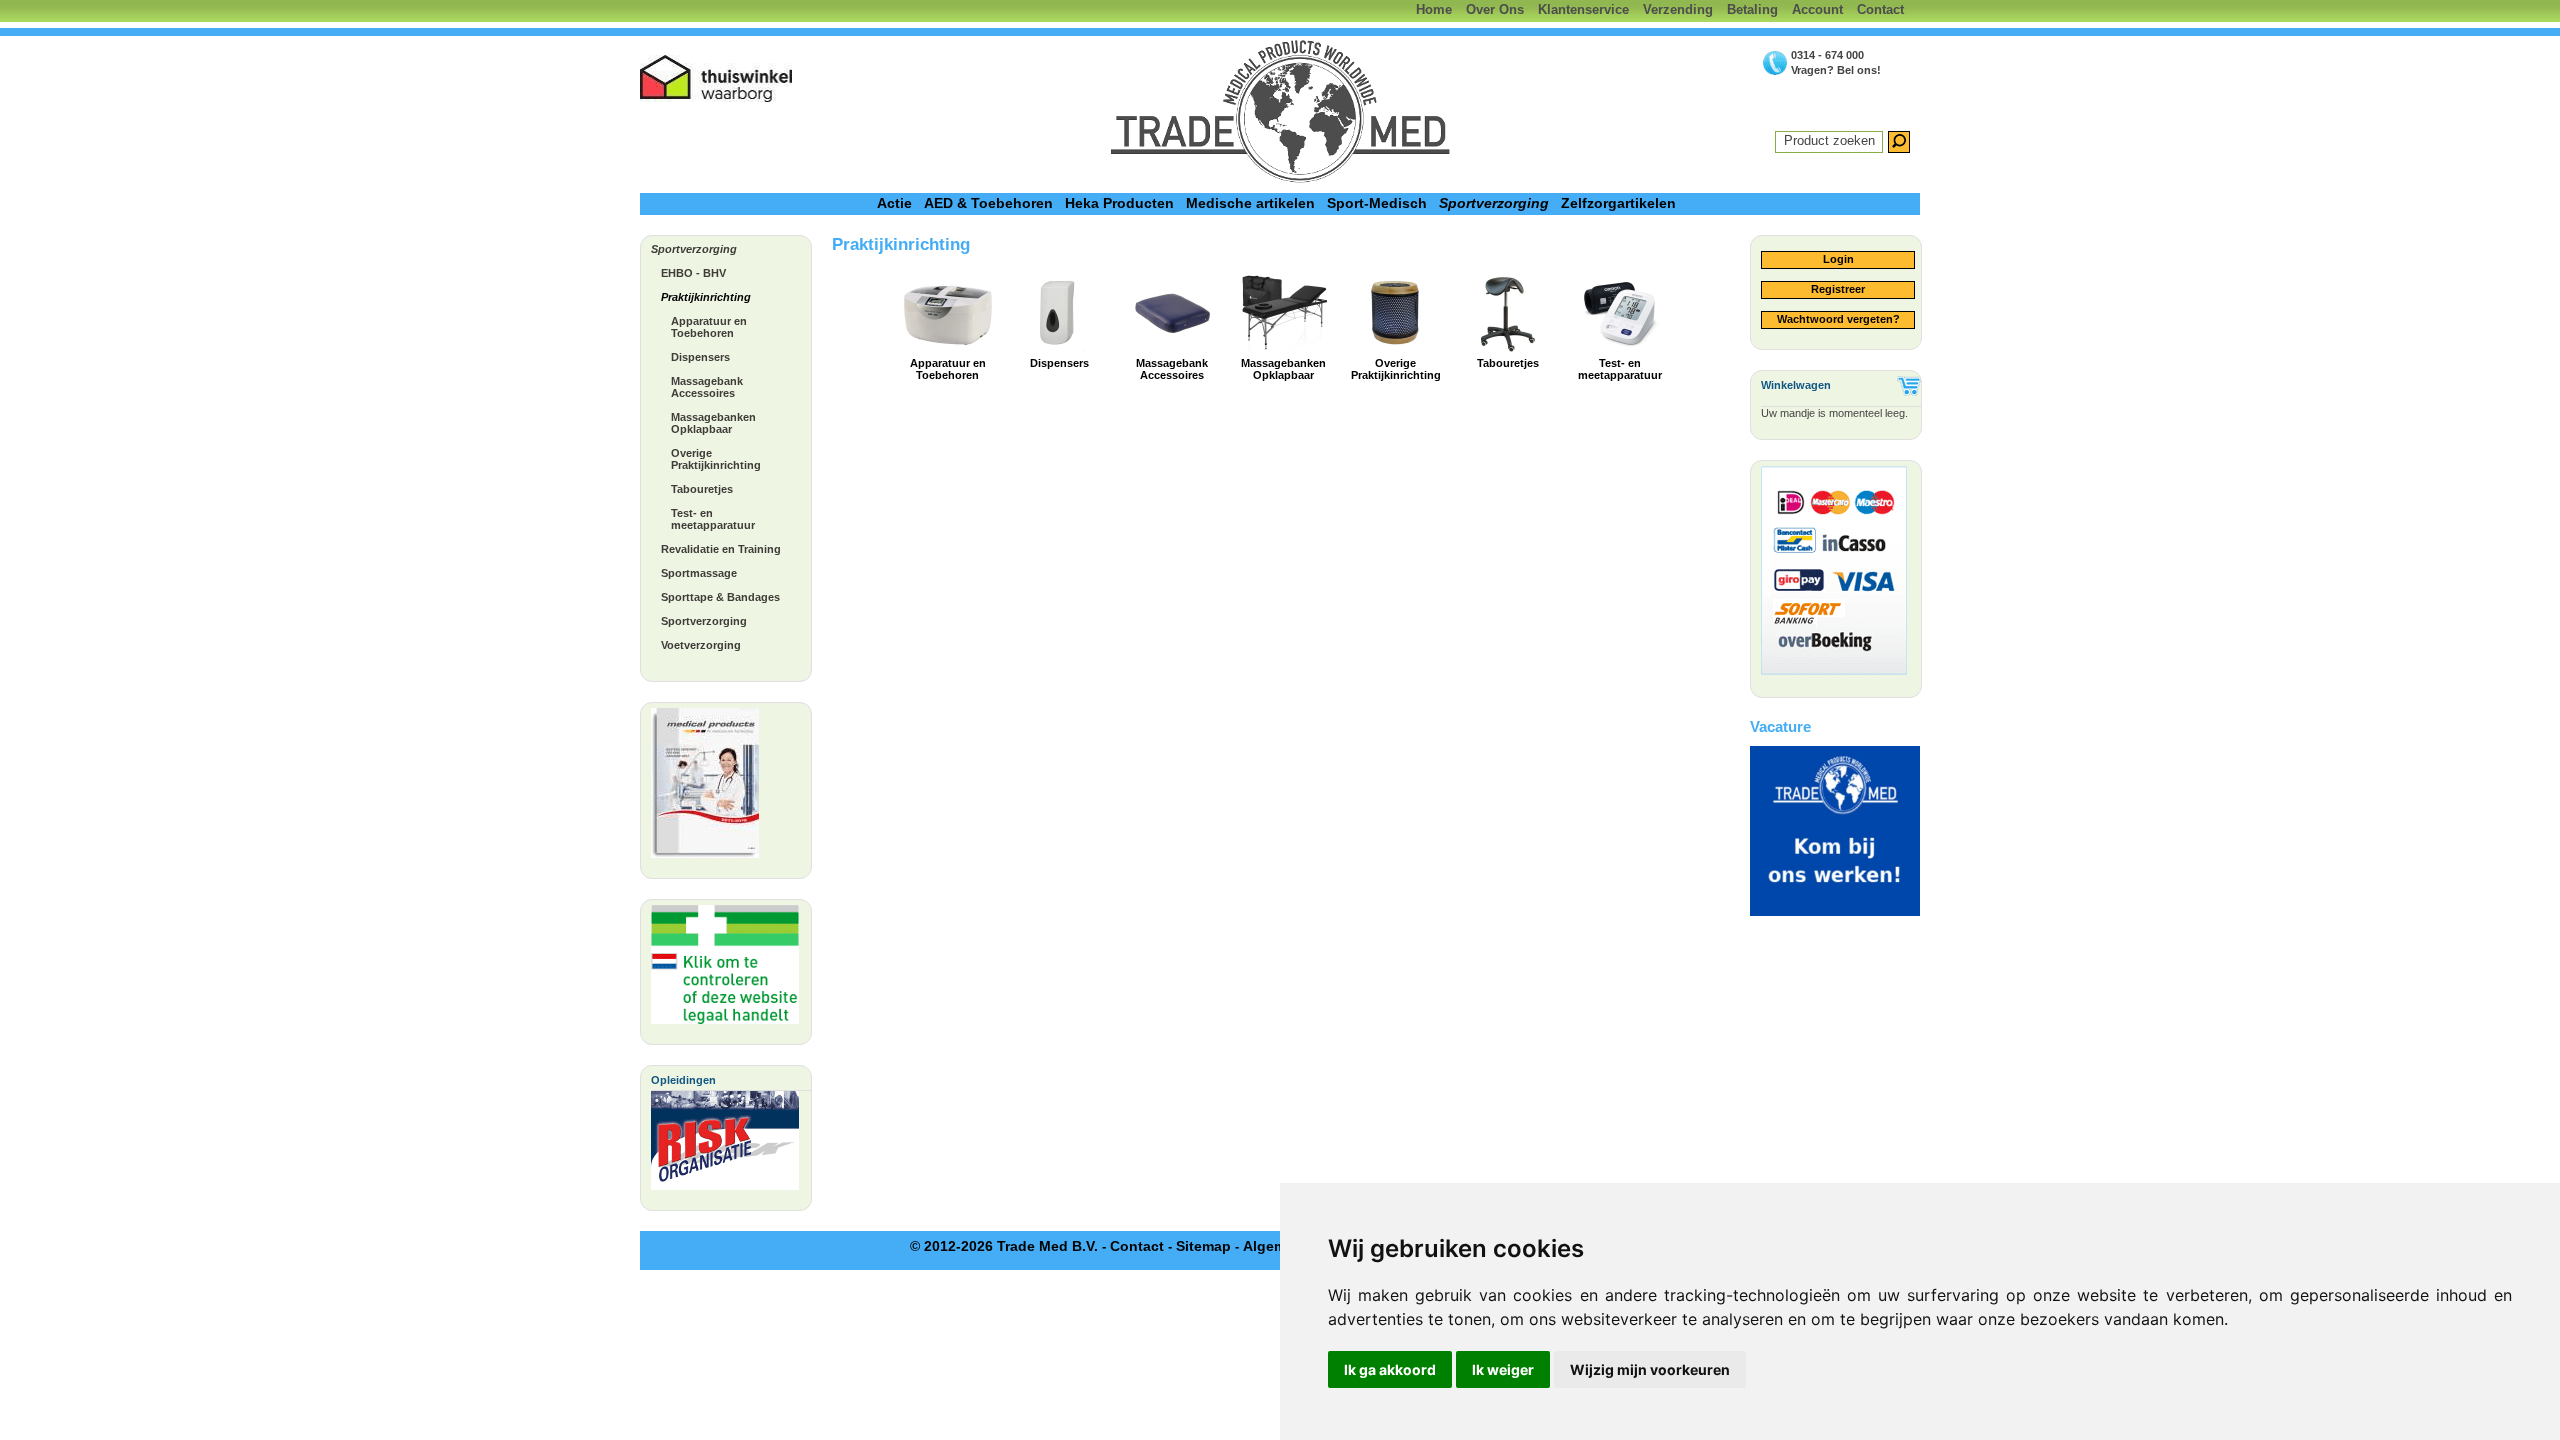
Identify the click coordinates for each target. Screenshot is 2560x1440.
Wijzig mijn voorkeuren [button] (1650, 1369)
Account (1817, 9)
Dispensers (700, 357)
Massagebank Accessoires (707, 387)
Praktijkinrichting (706, 297)
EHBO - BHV (693, 273)
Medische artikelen (1250, 203)
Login (1838, 259)
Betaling (1752, 9)
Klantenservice (1583, 9)
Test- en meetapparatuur (713, 519)
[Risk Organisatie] (725, 1145)
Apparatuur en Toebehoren (709, 327)
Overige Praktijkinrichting (716, 459)
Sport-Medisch (1377, 203)
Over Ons (1495, 9)
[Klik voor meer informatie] (725, 969)
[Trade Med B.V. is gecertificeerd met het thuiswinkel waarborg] (717, 78)
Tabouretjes (702, 489)
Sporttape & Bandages (720, 597)
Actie (894, 203)
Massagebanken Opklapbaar (713, 423)
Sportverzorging (1494, 203)
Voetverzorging (701, 645)
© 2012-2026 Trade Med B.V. (1004, 1246)
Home (1434, 9)
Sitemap (1203, 1246)
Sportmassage (699, 573)
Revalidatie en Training (721, 549)
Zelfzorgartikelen (1618, 203)
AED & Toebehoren (988, 203)
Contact (1880, 9)
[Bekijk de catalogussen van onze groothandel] (705, 788)
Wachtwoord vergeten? (1838, 319)
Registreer (1838, 289)
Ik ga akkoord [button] (1390, 1369)
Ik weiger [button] (1503, 1369)
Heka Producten (1119, 203)
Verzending (1678, 9)
